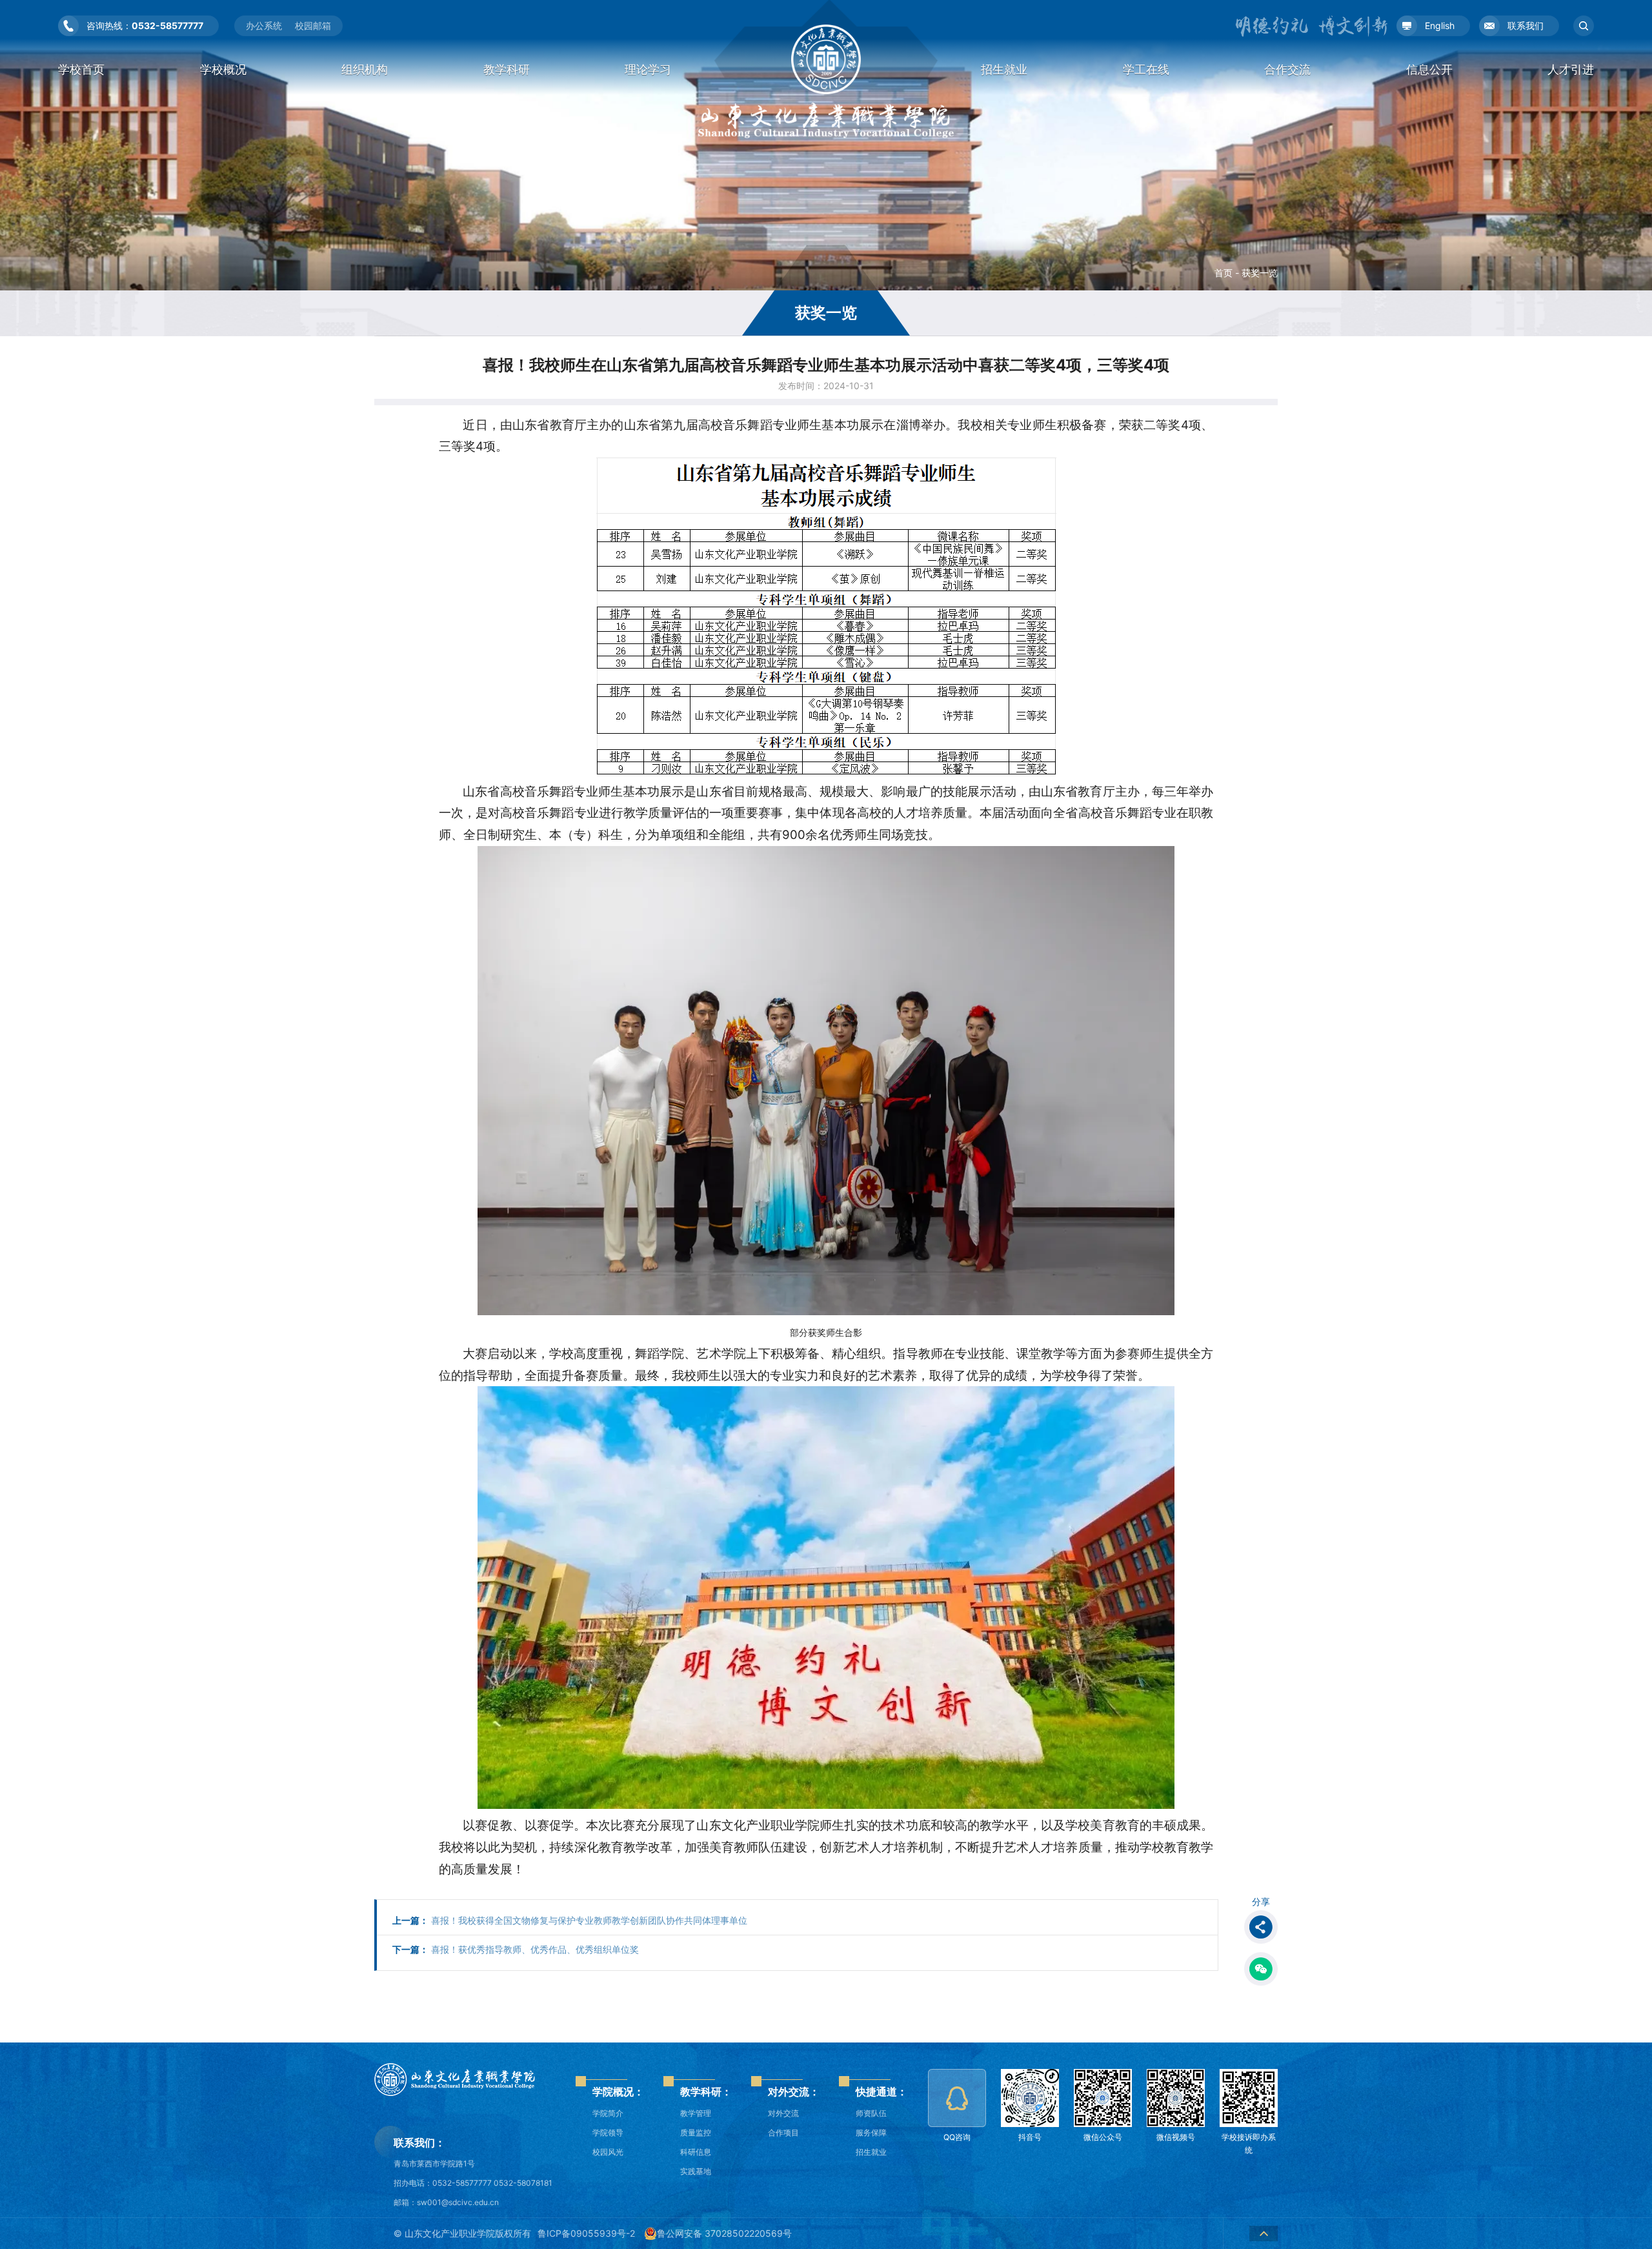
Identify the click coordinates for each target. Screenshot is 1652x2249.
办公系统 (264, 25)
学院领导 (608, 2133)
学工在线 (1146, 69)
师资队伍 (871, 2113)
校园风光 (608, 2152)
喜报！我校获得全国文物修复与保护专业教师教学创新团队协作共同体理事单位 (570, 1920)
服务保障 (871, 2133)
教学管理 (696, 2113)
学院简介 (608, 2113)
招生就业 (1004, 69)
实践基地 (696, 2171)
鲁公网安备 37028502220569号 (724, 2233)
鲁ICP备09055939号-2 (586, 2233)
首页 (1224, 273)
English (1440, 25)
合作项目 (783, 2133)
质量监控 (696, 2133)
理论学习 (648, 69)
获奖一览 (1260, 273)
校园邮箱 (313, 25)
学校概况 (223, 69)
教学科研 (507, 69)
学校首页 (81, 69)
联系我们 (1526, 25)
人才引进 (1571, 69)
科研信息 (696, 2152)
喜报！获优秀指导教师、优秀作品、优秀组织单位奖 (516, 1949)
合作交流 (1287, 69)
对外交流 (783, 2113)
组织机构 (365, 69)
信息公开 (1429, 69)
